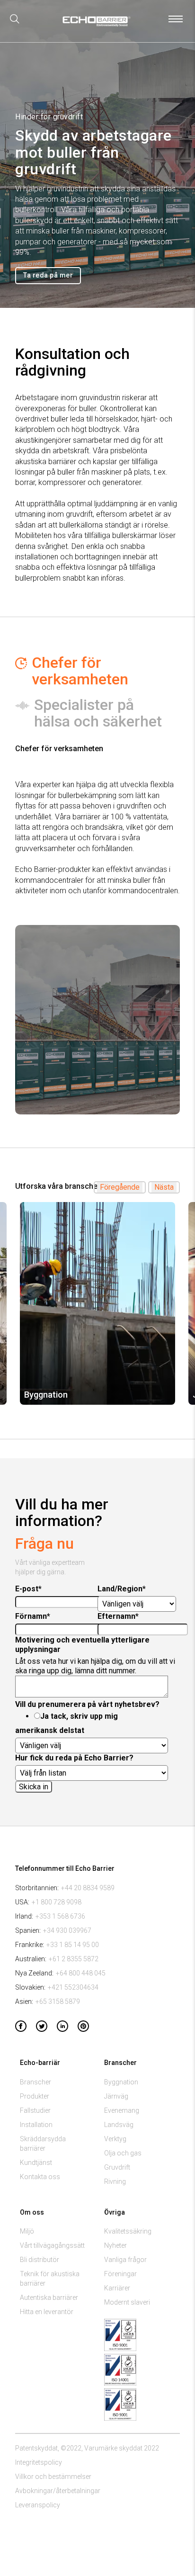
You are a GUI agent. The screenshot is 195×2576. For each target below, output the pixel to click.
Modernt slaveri (127, 2302)
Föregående (120, 1187)
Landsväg (119, 2125)
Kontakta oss (40, 2177)
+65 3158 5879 (58, 2002)
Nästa (164, 1187)
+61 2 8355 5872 (74, 1959)
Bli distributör (40, 2260)
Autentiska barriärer (49, 2298)
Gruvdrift (117, 2167)
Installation (36, 2125)
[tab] (97, 671)
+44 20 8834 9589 (88, 1888)
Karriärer (117, 2288)
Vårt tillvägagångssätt (52, 2245)
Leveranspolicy (38, 2505)
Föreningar (120, 2274)
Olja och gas (123, 2153)
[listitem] (97, 1303)
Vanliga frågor (125, 2260)
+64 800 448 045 (81, 1973)
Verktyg (115, 2139)
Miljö (27, 2231)
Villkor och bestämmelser (53, 2477)
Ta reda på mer (48, 275)
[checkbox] (96, 1716)
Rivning (115, 2181)
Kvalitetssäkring (128, 2231)
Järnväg (116, 2096)
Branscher (35, 2082)
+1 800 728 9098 (57, 1902)
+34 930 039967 (67, 1930)
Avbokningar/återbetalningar (58, 2491)
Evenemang (122, 2110)
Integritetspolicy (39, 2462)
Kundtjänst (36, 2163)
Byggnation (121, 2082)
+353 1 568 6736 (60, 1916)
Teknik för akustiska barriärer (50, 2279)
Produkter (35, 2096)
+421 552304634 (73, 1987)
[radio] (105, 1716)
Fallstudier (35, 2110)
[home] (94, 24)
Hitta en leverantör (47, 2312)
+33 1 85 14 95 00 (73, 1945)
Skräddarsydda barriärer (43, 2144)
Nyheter (115, 2245)
